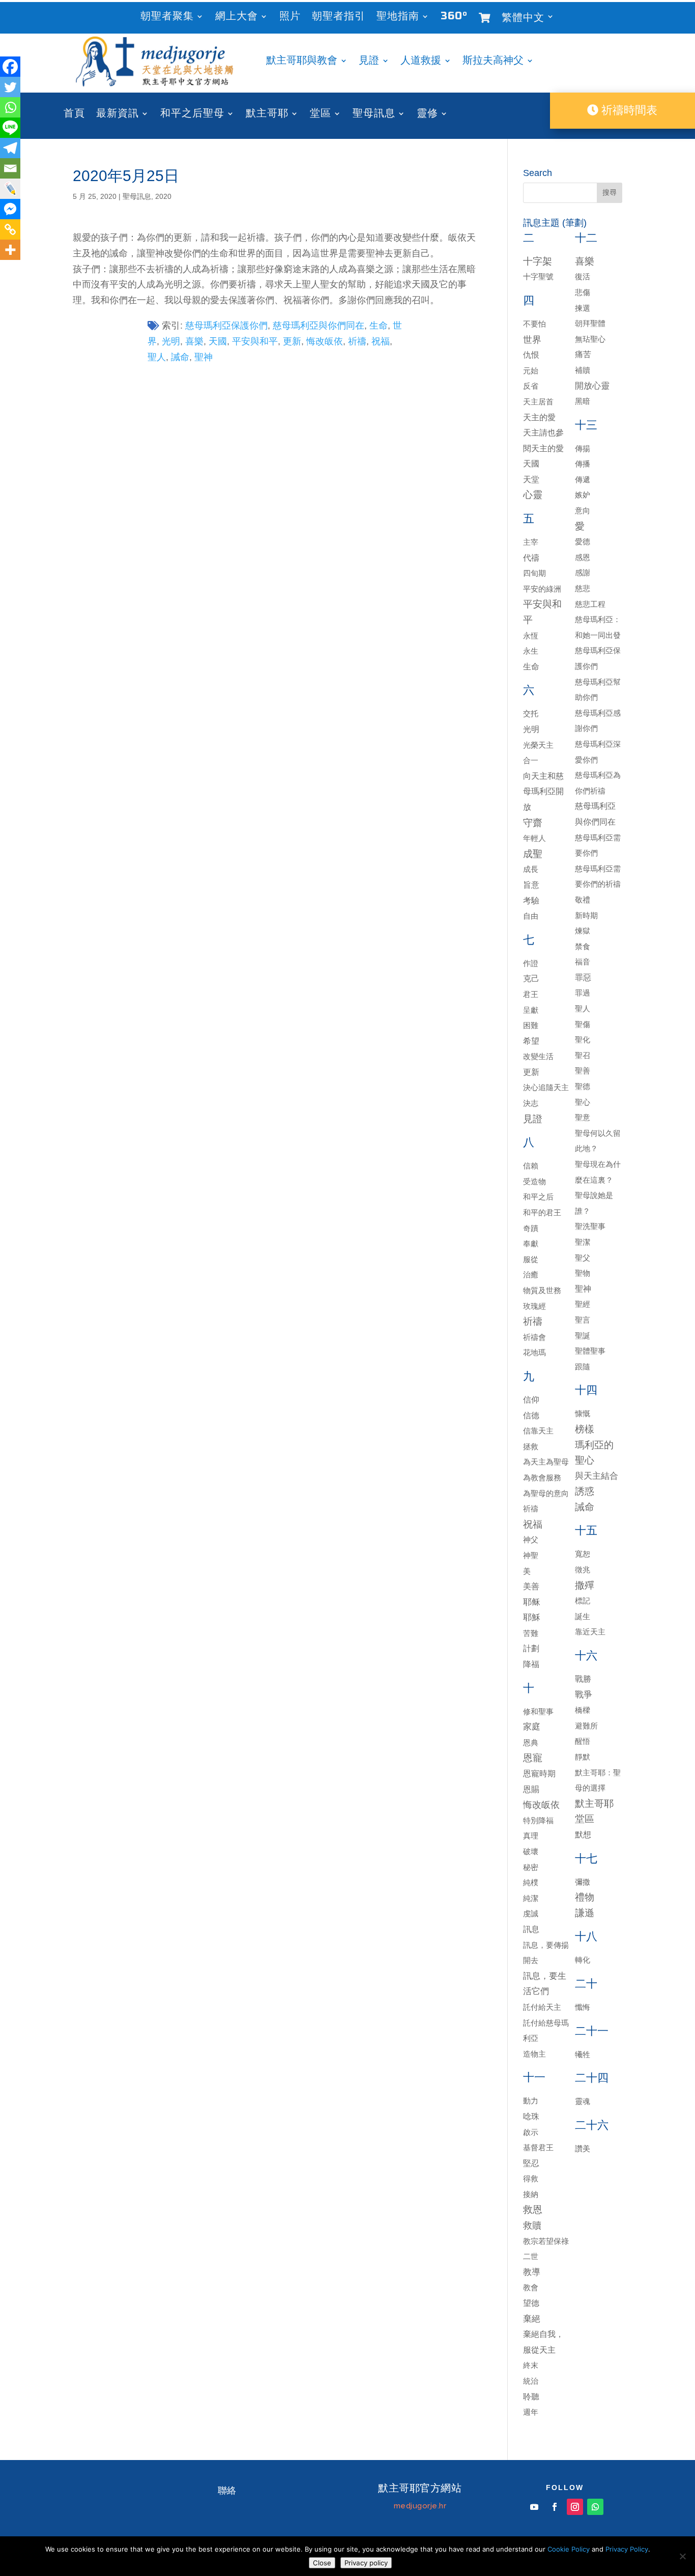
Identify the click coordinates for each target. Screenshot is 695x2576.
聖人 (157, 357)
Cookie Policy (569, 2549)
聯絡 (227, 2491)
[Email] (10, 168)
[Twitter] (10, 87)
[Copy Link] (10, 229)
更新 (292, 341)
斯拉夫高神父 (493, 62)
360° (454, 18)
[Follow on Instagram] (575, 2507)
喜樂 (194, 341)
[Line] (10, 128)
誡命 (180, 357)
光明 (171, 341)
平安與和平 (255, 341)
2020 (163, 196)
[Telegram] (10, 148)
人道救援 (421, 62)
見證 (369, 62)
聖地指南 (398, 18)
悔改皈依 (325, 341)
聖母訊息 (374, 115)
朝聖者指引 (339, 18)
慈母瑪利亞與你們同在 (318, 326)
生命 (379, 326)
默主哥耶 (267, 115)
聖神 (204, 357)
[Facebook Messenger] (10, 209)
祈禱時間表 (628, 110)
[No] (682, 2556)
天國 (218, 341)
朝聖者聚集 (167, 18)
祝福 (381, 341)
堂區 (321, 115)
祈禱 (357, 341)
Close (322, 2563)
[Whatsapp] (10, 107)
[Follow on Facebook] (555, 2507)
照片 (290, 18)
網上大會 (237, 18)
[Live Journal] (10, 189)
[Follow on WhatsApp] (595, 2507)
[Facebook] (10, 67)
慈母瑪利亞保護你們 (226, 326)
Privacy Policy (627, 2549)
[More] (10, 250)
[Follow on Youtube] (534, 2507)
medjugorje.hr (420, 2506)
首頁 (74, 115)
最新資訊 (118, 115)
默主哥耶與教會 (302, 62)
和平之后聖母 (192, 115)
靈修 (427, 115)
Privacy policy (366, 2563)
